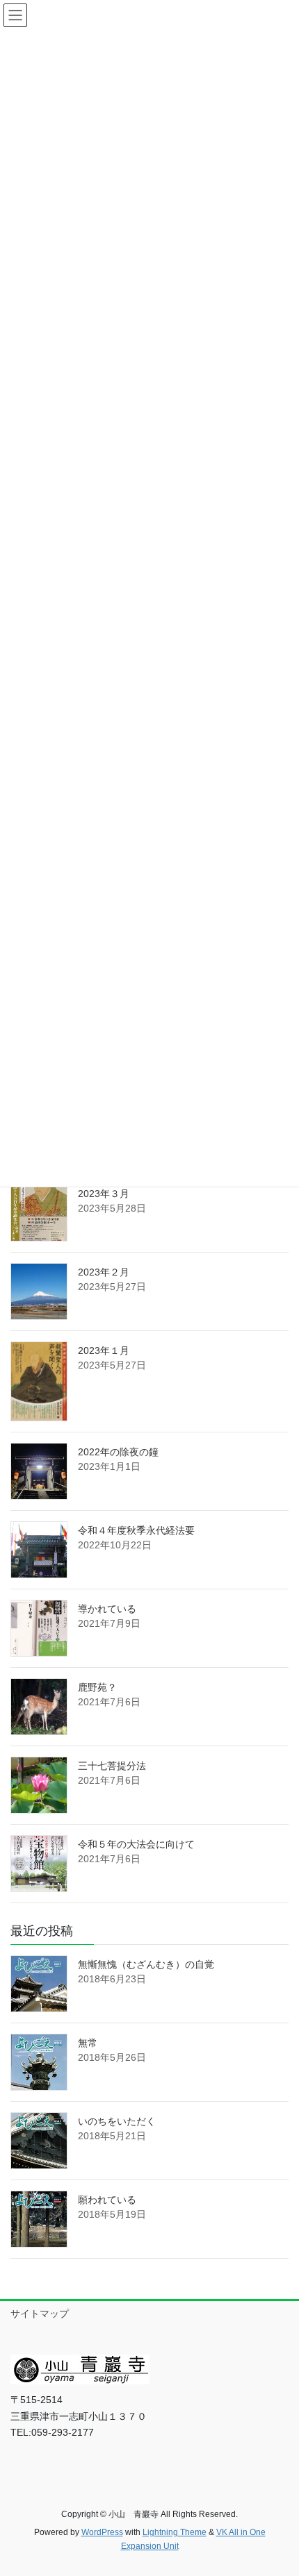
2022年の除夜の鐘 (118, 1452)
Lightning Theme (175, 2532)
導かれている (107, 1609)
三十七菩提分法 (112, 1766)
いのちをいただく (117, 2121)
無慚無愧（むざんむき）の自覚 (146, 1964)
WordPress (102, 2532)
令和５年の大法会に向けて (136, 1844)
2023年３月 (104, 1194)
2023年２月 (104, 1272)
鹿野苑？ (97, 1687)
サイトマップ (40, 2314)
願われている (107, 2200)
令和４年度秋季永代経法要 (136, 1530)
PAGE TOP (278, 2486)
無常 (88, 2043)
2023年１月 (104, 1350)
